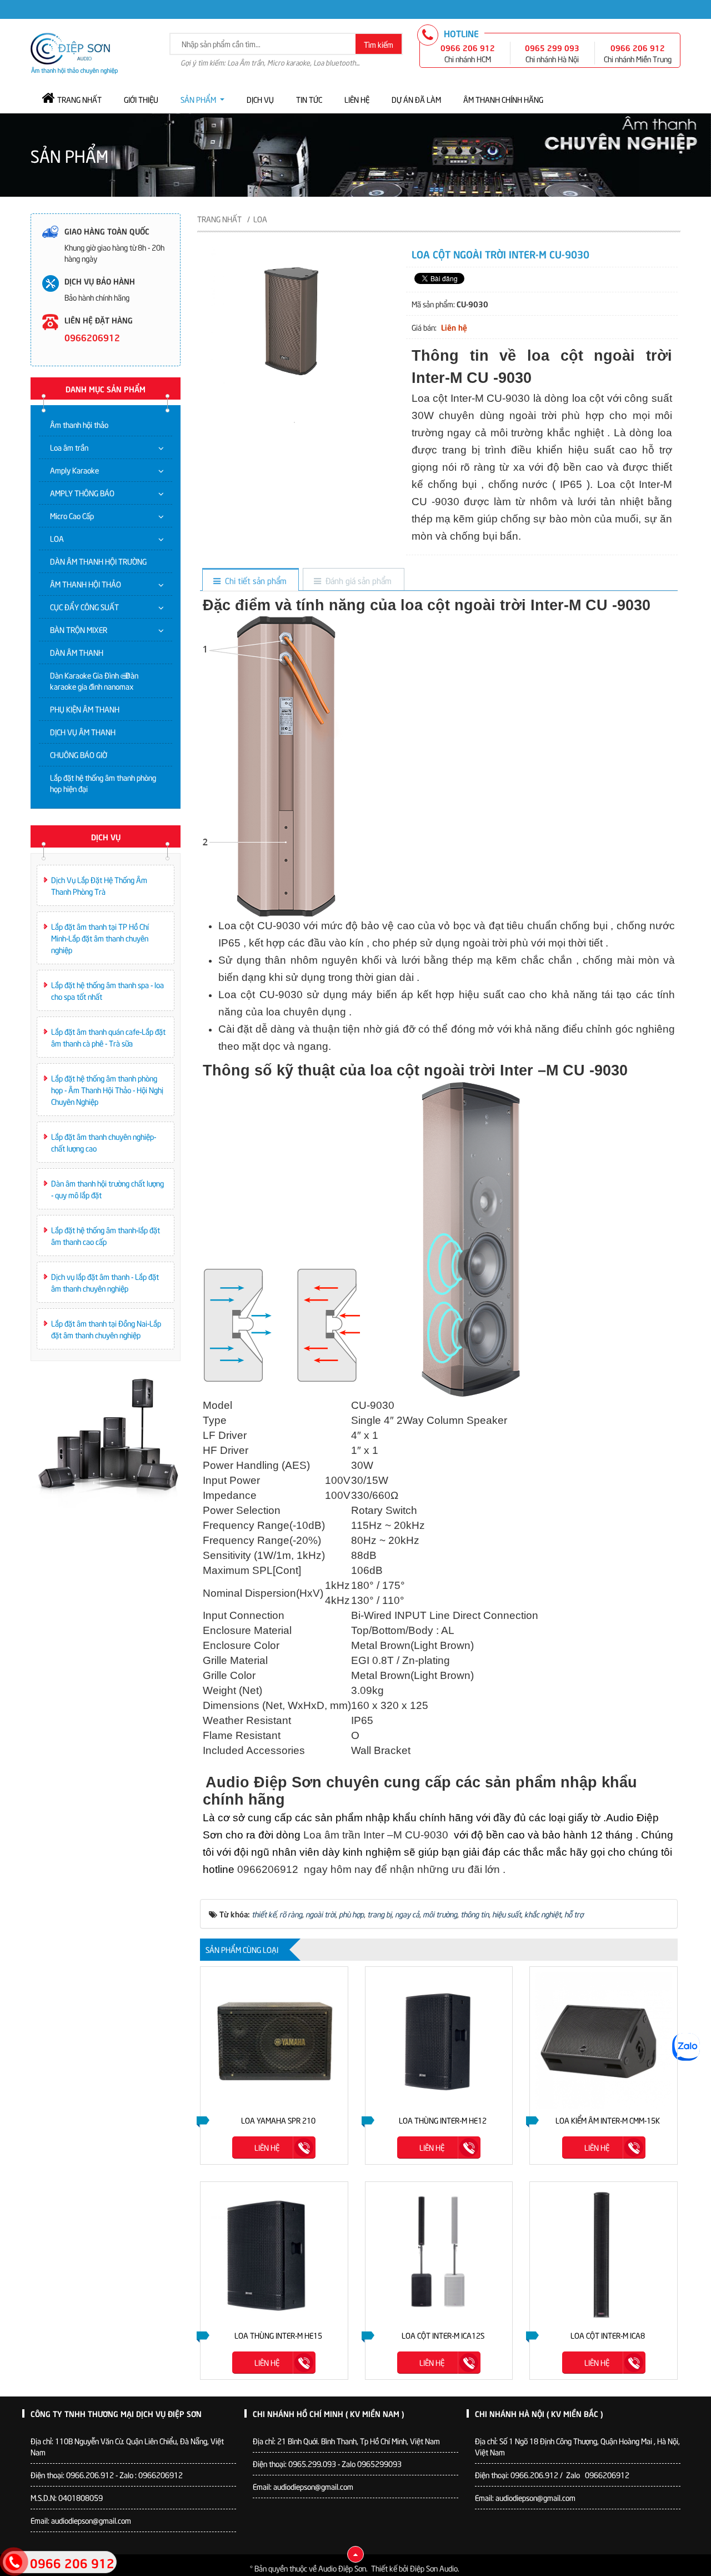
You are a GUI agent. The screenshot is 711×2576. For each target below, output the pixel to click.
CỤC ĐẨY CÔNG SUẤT (84, 607)
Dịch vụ (260, 99)
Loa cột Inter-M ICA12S (443, 2335)
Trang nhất (79, 99)
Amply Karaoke (74, 470)
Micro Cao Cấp (72, 515)
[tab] (250, 581)
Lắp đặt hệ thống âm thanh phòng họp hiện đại (103, 783)
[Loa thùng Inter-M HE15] (274, 2256)
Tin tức (309, 99)
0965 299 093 (552, 47)
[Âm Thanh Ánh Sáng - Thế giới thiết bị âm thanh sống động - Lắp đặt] (74, 52)
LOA (57, 538)
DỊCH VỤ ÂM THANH (83, 732)
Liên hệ (357, 99)
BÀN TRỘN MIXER (79, 629)
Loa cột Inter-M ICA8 (608, 2335)
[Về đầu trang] (355, 2554)
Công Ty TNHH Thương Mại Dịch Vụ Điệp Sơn (116, 2413)
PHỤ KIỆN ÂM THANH (85, 709)
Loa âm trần (69, 447)
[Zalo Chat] (686, 2047)
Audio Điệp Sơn (342, 2568)
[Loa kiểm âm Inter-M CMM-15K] (604, 2041)
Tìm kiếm (379, 44)
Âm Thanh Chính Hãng (503, 99)
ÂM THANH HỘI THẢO (86, 584)
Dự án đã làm (416, 99)
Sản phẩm (198, 99)
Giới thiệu (141, 99)
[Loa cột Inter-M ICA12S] (439, 2256)
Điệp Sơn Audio (434, 2568)
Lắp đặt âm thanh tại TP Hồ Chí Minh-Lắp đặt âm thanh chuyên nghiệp (100, 938)
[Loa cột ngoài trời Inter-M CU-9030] (294, 421)
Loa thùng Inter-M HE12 (443, 2120)
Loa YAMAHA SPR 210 (278, 2120)
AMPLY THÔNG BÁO (82, 493)
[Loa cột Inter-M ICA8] (604, 2256)
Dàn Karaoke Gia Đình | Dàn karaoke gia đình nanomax (94, 681)
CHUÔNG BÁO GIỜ (79, 754)
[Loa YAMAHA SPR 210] (274, 2041)
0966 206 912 (468, 47)
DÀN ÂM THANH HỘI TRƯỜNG (98, 561)
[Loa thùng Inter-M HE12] (439, 2041)
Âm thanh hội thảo (79, 424)
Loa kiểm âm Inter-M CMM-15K (608, 2120)
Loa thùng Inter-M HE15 (278, 2335)
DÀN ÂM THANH (77, 652)
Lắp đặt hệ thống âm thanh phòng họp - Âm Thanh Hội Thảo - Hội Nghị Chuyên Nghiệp (107, 1090)
